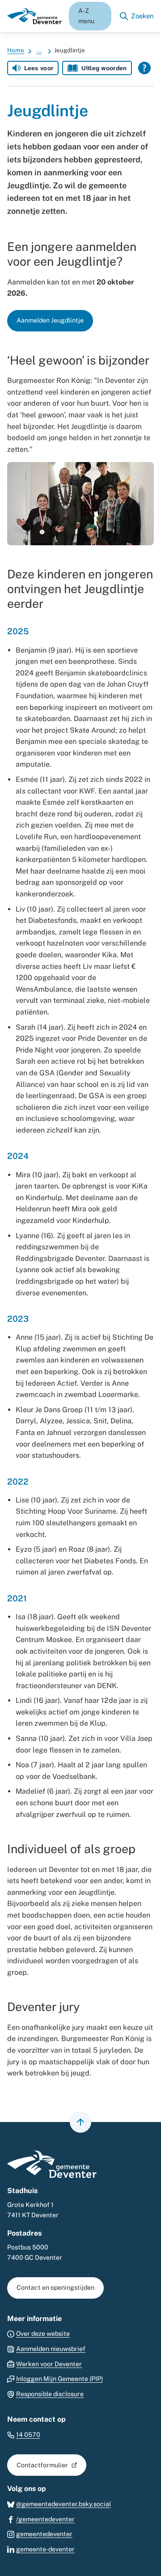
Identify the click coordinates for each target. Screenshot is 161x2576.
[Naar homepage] (34, 16)
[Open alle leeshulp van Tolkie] (144, 68)
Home (16, 50)
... (39, 50)
